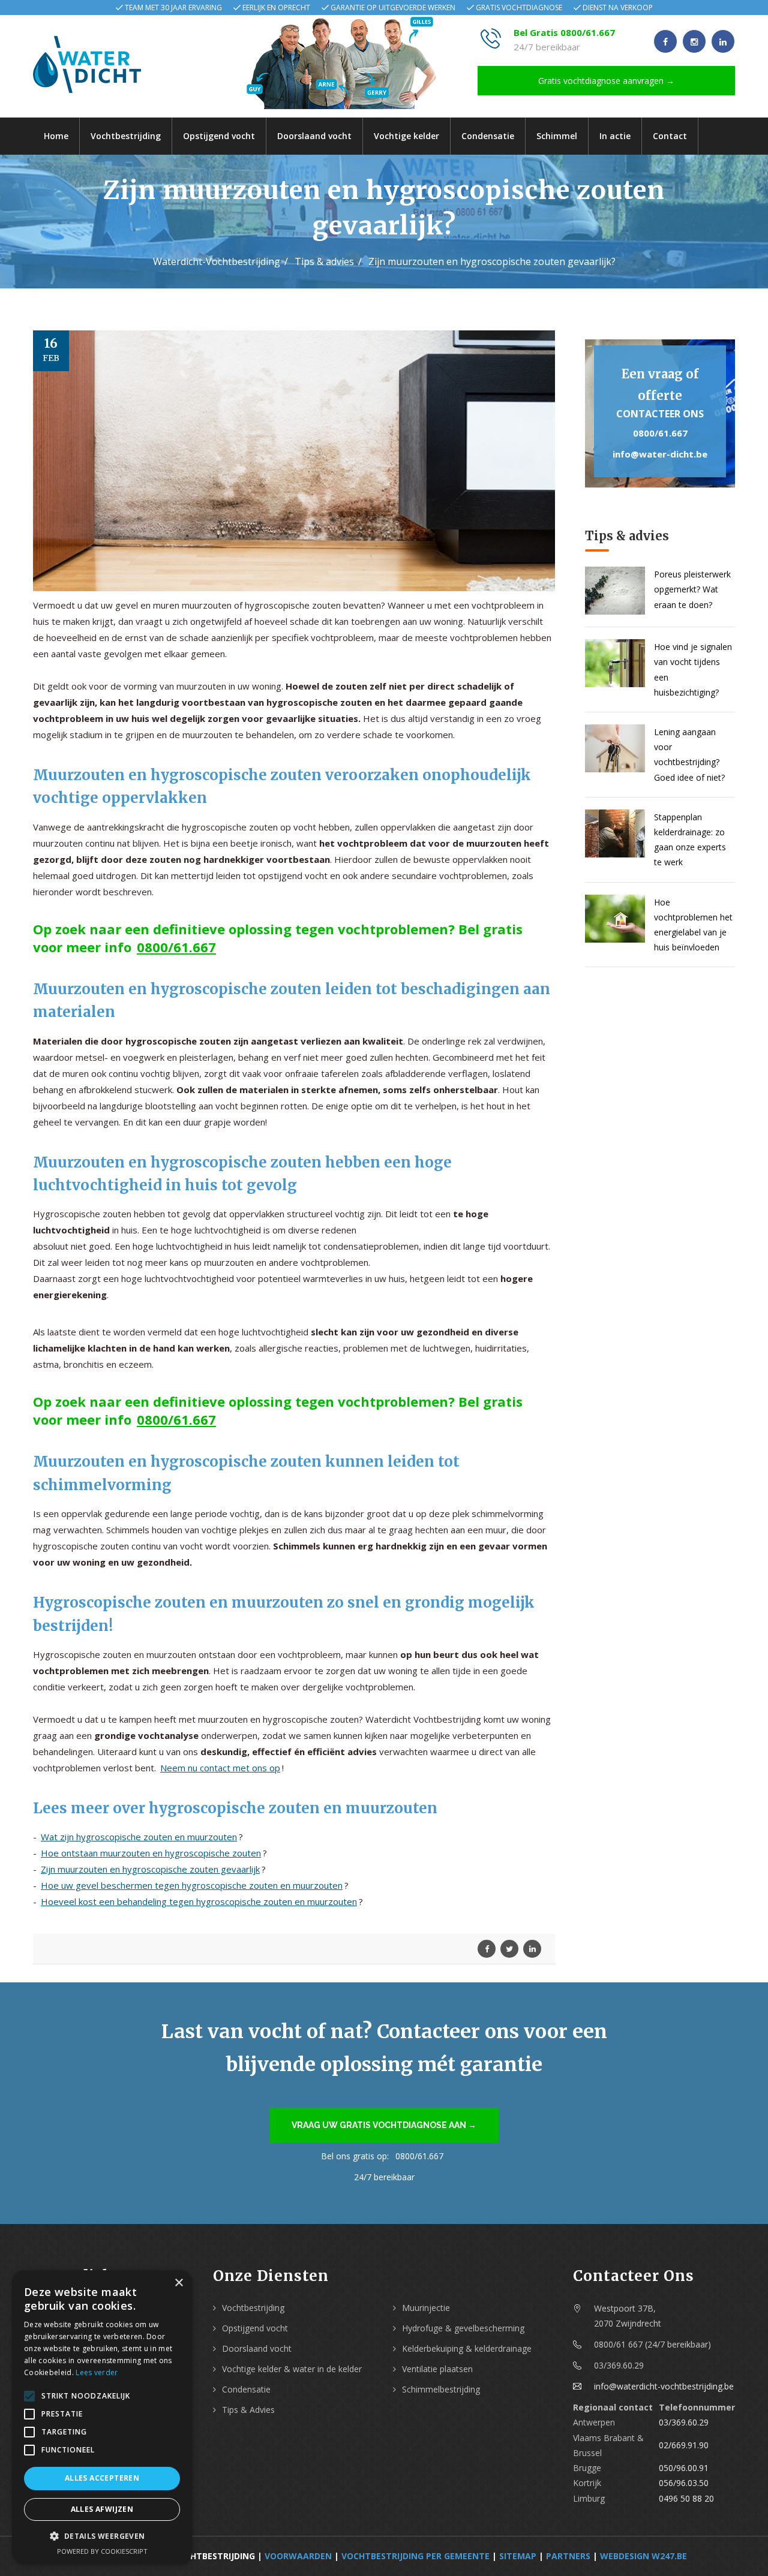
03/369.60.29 (684, 2422)
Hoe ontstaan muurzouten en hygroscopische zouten (151, 1853)
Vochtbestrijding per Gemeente (415, 2556)
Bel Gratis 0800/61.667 (564, 32)
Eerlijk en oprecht (276, 7)
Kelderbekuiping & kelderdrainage (467, 2348)
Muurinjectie (426, 2308)
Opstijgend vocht (219, 136)
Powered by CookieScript (102, 2551)
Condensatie (488, 136)
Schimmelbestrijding (441, 2389)
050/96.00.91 (684, 2468)
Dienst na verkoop (618, 7)
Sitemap (518, 2556)
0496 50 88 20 (686, 2498)
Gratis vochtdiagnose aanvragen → (606, 81)
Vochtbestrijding (126, 136)
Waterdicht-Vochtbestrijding (217, 261)
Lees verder (97, 2372)
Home (56, 136)
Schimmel (557, 136)
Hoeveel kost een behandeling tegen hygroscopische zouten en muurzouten (199, 1901)
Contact (670, 136)
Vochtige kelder (406, 136)
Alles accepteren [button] (102, 2478)
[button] (102, 2536)
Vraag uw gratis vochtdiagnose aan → (384, 2125)
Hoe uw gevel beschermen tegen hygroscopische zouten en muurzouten (192, 1885)
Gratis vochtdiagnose (519, 7)
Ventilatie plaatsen (437, 2369)
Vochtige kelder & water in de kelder (292, 2369)
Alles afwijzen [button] (102, 2509)
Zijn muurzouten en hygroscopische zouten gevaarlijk (150, 1869)
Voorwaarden (298, 2556)
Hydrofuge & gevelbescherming (463, 2328)
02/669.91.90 (684, 2445)
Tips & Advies (248, 2410)
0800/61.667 (176, 947)
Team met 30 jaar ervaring (173, 7)
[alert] (102, 2417)
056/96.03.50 (684, 2483)
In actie (615, 136)
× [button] (178, 2283)
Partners (568, 2556)
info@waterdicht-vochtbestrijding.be (664, 2386)
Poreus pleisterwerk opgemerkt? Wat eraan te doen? (692, 589)
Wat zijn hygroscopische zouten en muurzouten (139, 1837)
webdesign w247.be (643, 2556)
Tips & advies (324, 261)
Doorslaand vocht (314, 136)
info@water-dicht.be (660, 454)
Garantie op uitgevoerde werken (393, 7)
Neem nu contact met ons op (220, 1768)
